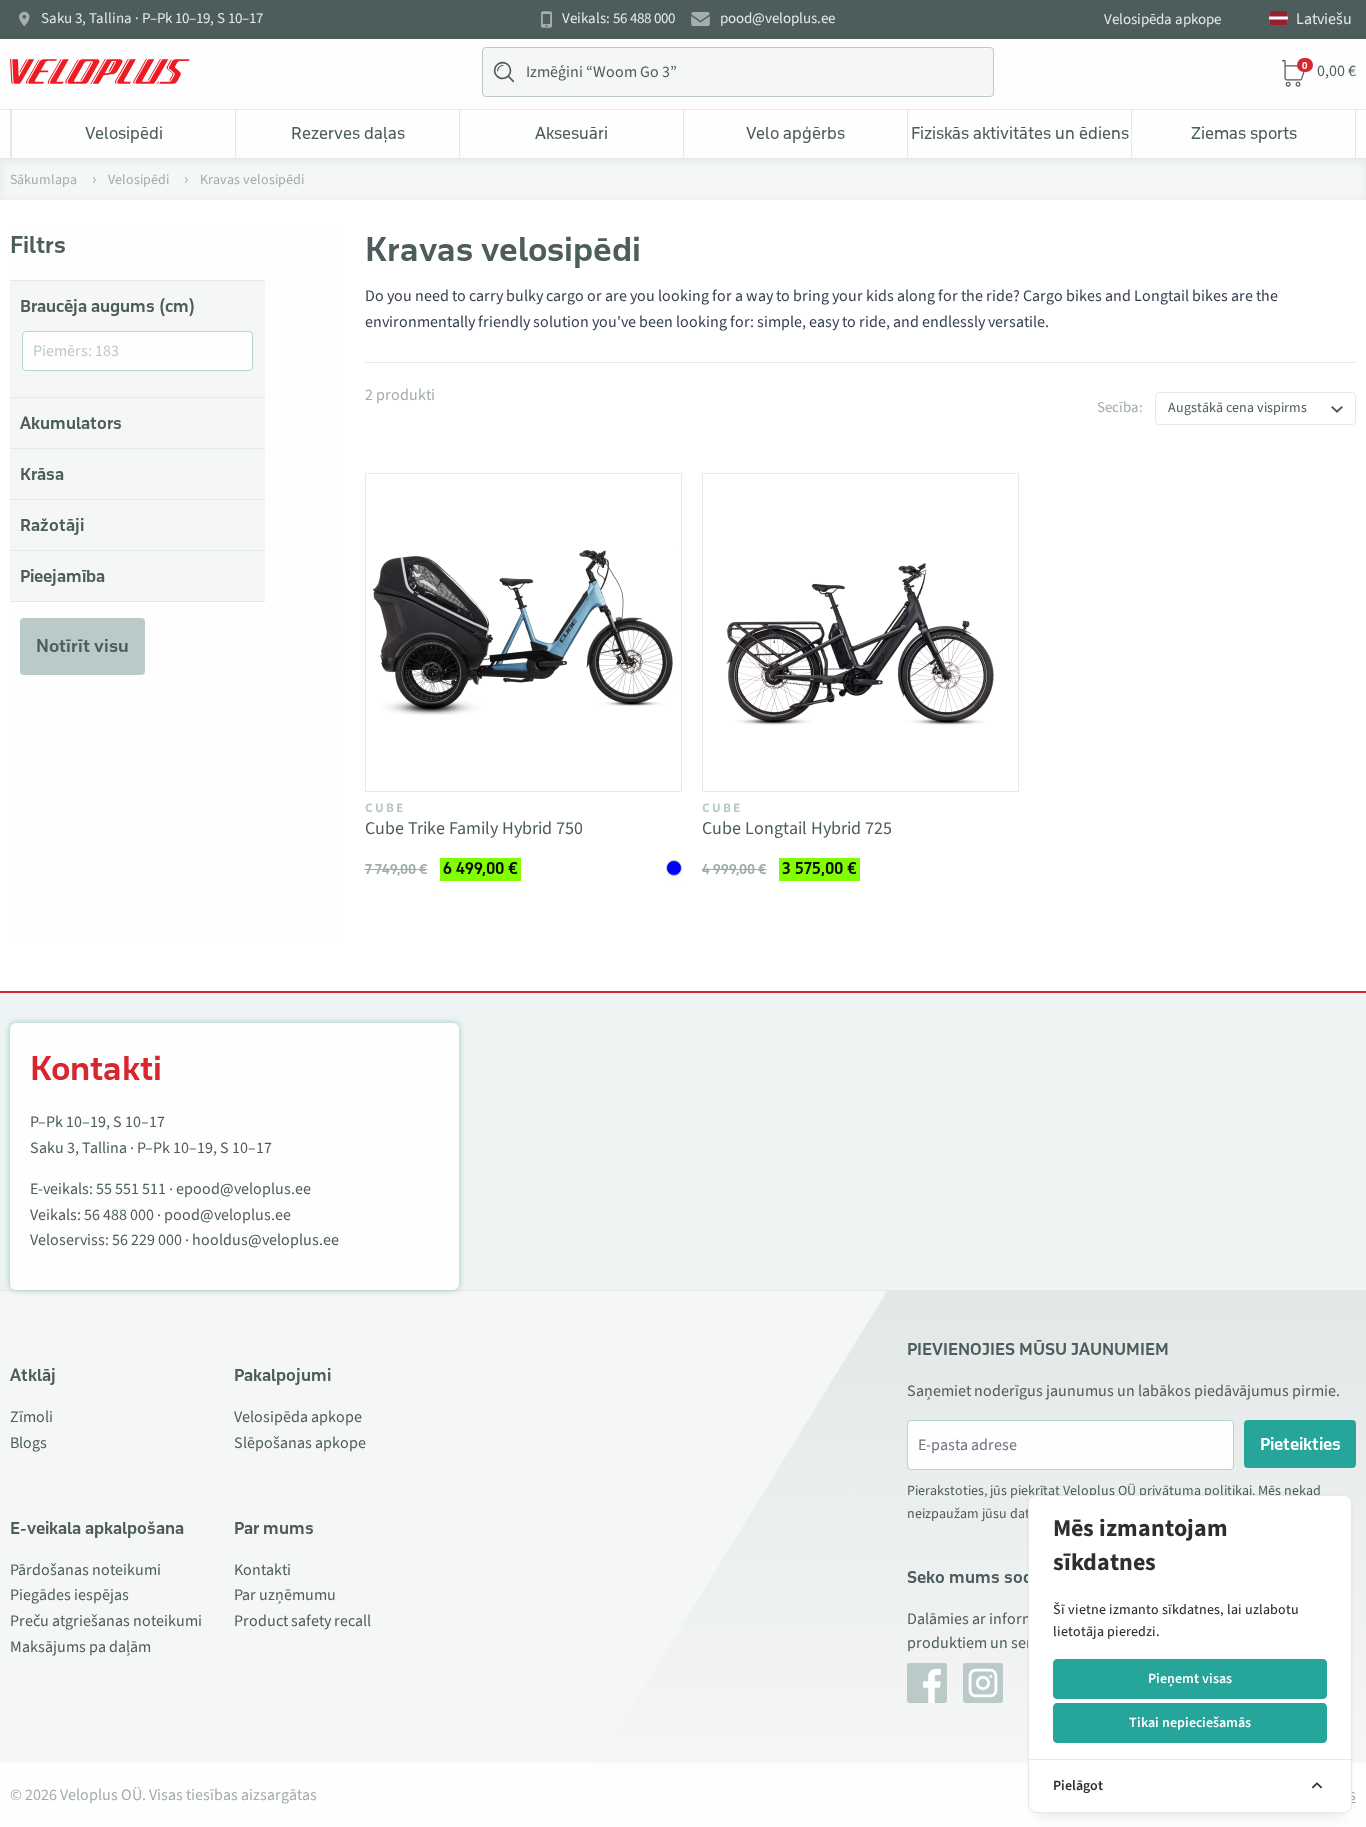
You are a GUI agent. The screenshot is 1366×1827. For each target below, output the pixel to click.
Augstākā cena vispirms (1237, 408)
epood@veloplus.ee (243, 1189)
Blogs (28, 1443)
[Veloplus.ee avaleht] (100, 72)
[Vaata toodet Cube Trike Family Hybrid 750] (523, 632)
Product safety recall (302, 1621)
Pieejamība (62, 576)
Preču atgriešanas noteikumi (106, 1621)
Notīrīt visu (82, 646)
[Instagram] (983, 1683)
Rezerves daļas (348, 133)
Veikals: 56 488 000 (618, 19)
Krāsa (42, 474)
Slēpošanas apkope (300, 1443)
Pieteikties (1300, 1444)
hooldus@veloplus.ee (265, 1240)
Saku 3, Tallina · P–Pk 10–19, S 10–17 (152, 19)
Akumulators (71, 423)
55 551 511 (131, 1189)
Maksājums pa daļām (80, 1647)
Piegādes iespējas (69, 1595)
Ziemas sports (1244, 133)
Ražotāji (52, 525)
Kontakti (262, 1570)
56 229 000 (147, 1240)
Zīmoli (31, 1417)
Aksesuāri (571, 133)
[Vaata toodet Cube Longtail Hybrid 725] (860, 632)
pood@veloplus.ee (777, 19)
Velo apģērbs (795, 133)
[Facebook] (927, 1683)
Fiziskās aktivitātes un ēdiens (1020, 133)
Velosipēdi (124, 133)
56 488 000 (119, 1215)
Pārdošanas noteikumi (85, 1570)
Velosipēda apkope (1162, 19)
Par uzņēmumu (285, 1595)
